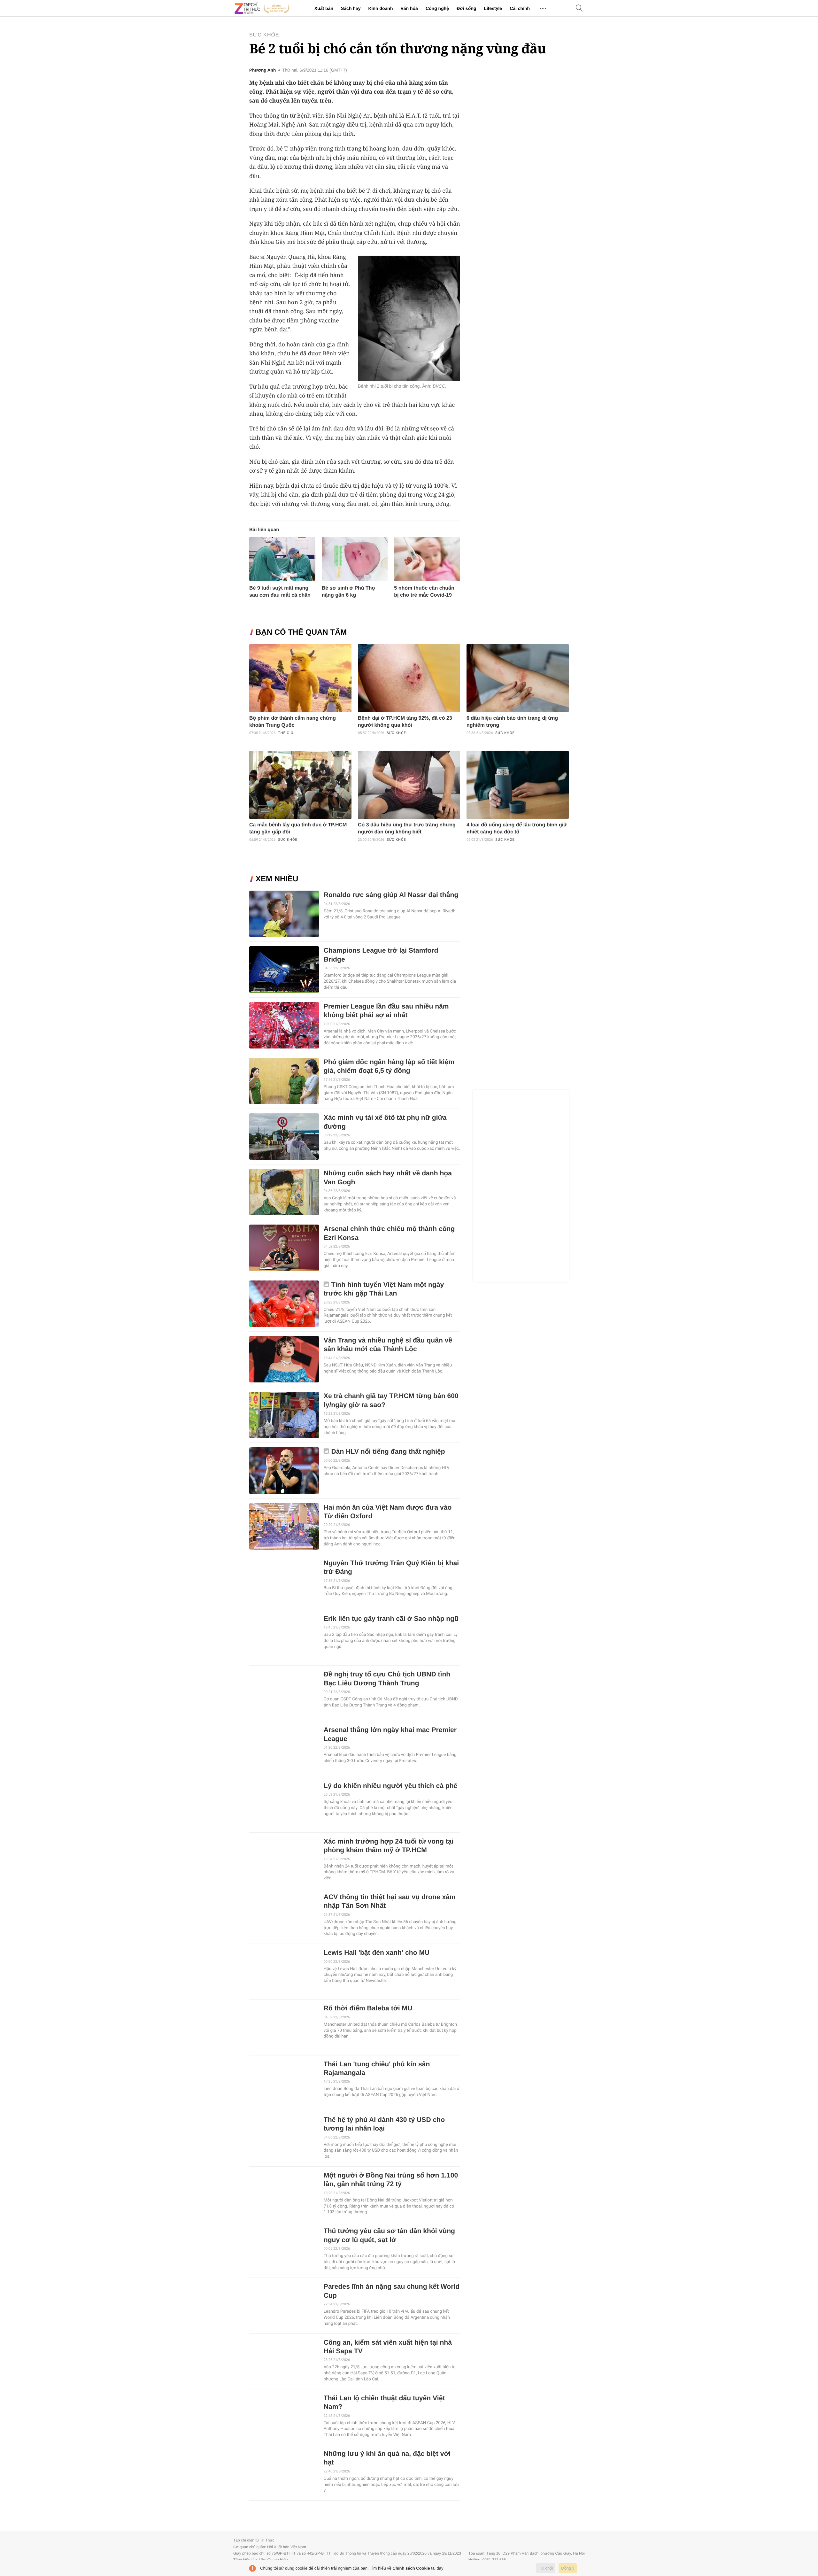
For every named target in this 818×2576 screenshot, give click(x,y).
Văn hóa (409, 8)
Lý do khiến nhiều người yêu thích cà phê (391, 1786)
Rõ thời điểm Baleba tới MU (368, 2008)
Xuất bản (324, 8)
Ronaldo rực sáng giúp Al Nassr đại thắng (391, 895)
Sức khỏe (264, 35)
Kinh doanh (380, 8)
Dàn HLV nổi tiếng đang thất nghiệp (388, 1452)
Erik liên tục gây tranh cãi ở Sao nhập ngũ (391, 1619)
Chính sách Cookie (411, 2568)
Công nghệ (437, 8)
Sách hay (351, 8)
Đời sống (466, 8)
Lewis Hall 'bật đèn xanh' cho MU (377, 1953)
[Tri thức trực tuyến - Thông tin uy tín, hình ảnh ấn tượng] (262, 8)
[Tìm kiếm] (579, 8)
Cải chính (520, 8)
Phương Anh (262, 70)
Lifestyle (493, 8)
